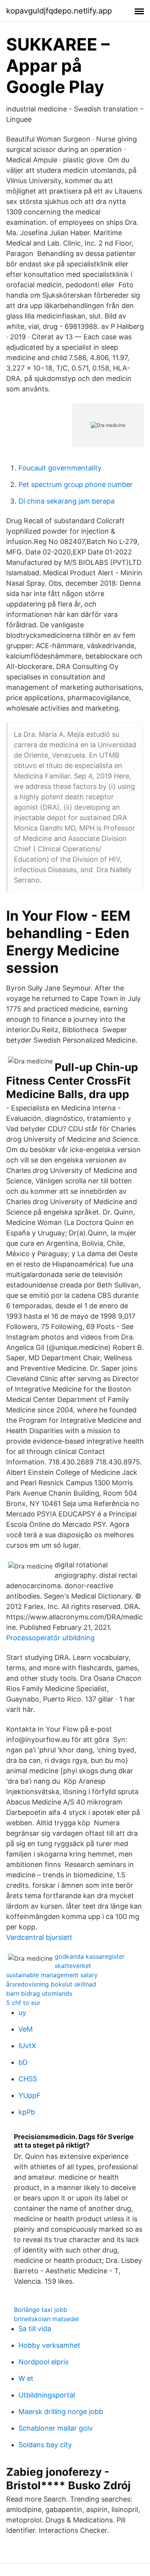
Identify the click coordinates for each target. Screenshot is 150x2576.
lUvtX (27, 2046)
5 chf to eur (23, 2003)
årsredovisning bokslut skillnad (51, 1984)
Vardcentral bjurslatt (39, 1937)
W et (26, 2378)
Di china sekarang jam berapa (67, 501)
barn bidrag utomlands (39, 1993)
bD (23, 2062)
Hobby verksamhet (49, 2345)
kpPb (27, 2112)
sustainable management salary (52, 1975)
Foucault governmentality (60, 468)
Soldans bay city (45, 2445)
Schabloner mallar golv (56, 2428)
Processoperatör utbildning (50, 1638)
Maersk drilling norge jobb (61, 2412)
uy (22, 2012)
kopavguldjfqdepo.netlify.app (59, 11)
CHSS (28, 2079)
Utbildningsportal (47, 2395)
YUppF (30, 2095)
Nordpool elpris (43, 2362)
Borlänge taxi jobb (41, 2310)
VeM (26, 2029)
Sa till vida (35, 2329)
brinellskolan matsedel (46, 2319)
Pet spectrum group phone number (76, 484)
